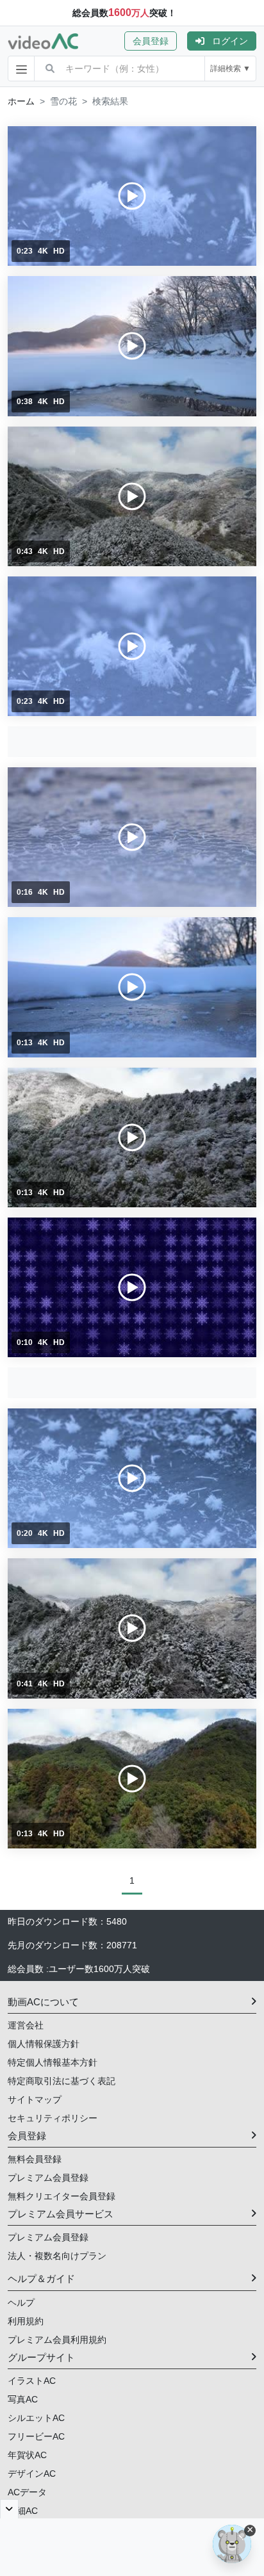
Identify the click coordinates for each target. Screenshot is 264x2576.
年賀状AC (27, 2455)
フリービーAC (36, 2436)
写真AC (23, 2399)
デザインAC (32, 2474)
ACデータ (27, 2492)
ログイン (230, 41)
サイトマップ (35, 2099)
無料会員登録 (35, 2159)
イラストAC (32, 2381)
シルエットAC (36, 2418)
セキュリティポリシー (53, 2118)
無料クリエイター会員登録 (62, 2196)
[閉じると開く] (9, 2509)
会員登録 (151, 41)
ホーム (21, 101)
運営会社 (26, 2025)
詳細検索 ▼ (230, 69)
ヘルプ (21, 2303)
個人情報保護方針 (44, 2044)
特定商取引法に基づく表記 (62, 2081)
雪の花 (63, 101)
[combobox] (135, 69)
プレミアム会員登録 (48, 2178)
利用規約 (26, 2321)
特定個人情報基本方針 (53, 2062)
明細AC (23, 2511)
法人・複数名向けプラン (57, 2256)
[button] (156, 41)
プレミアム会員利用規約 (57, 2340)
